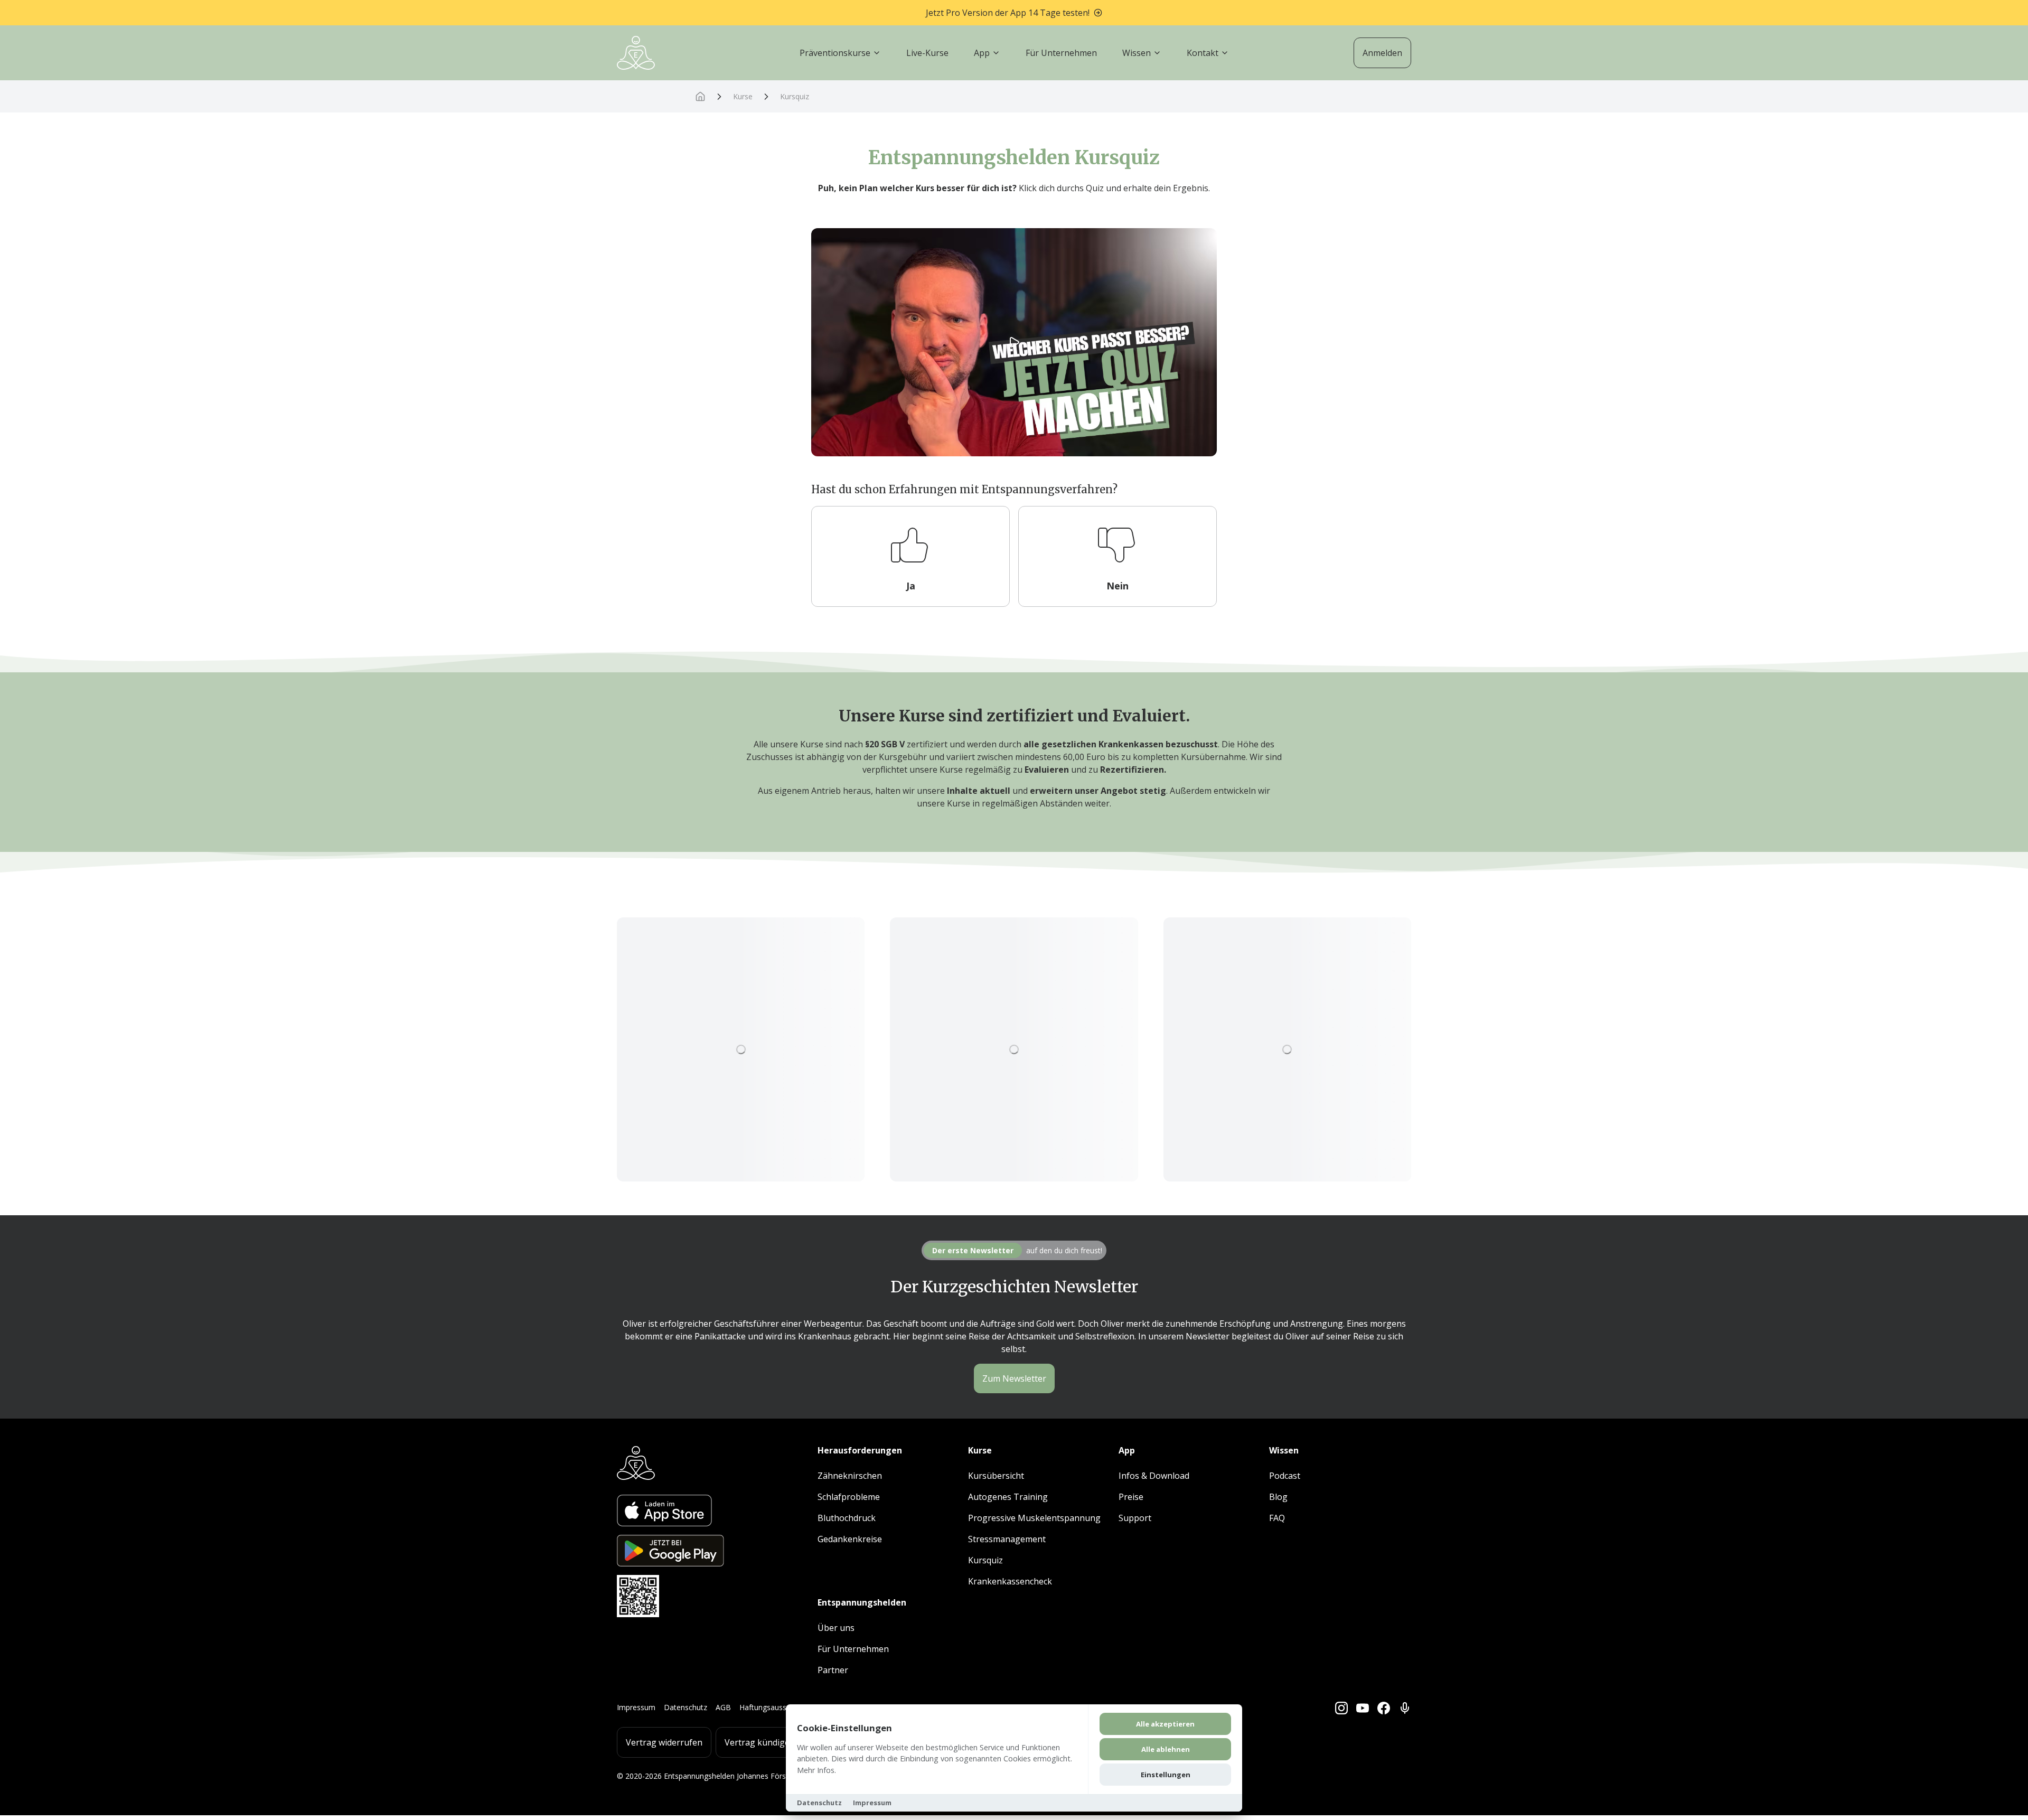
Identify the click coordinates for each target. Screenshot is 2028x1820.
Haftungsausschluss (773, 1707)
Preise (1131, 1497)
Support (1135, 1518)
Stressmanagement (1007, 1539)
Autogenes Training (1008, 1497)
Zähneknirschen (850, 1476)
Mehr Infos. (816, 1770)
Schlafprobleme (849, 1497)
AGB (723, 1707)
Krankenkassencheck (1010, 1581)
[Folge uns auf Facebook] (1384, 1708)
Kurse (743, 96)
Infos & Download (1154, 1476)
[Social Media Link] (1405, 1708)
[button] (910, 556)
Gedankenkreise (850, 1539)
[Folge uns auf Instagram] (1341, 1708)
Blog (1278, 1497)
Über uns (836, 1628)
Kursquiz (795, 96)
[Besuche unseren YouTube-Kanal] (1363, 1708)
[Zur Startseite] (636, 53)
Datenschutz (686, 1707)
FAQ (1277, 1518)
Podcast (1285, 1476)
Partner (833, 1670)
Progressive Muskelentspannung (1034, 1518)
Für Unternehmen (853, 1649)
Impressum (636, 1707)
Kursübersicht (996, 1476)
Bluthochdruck (847, 1518)
